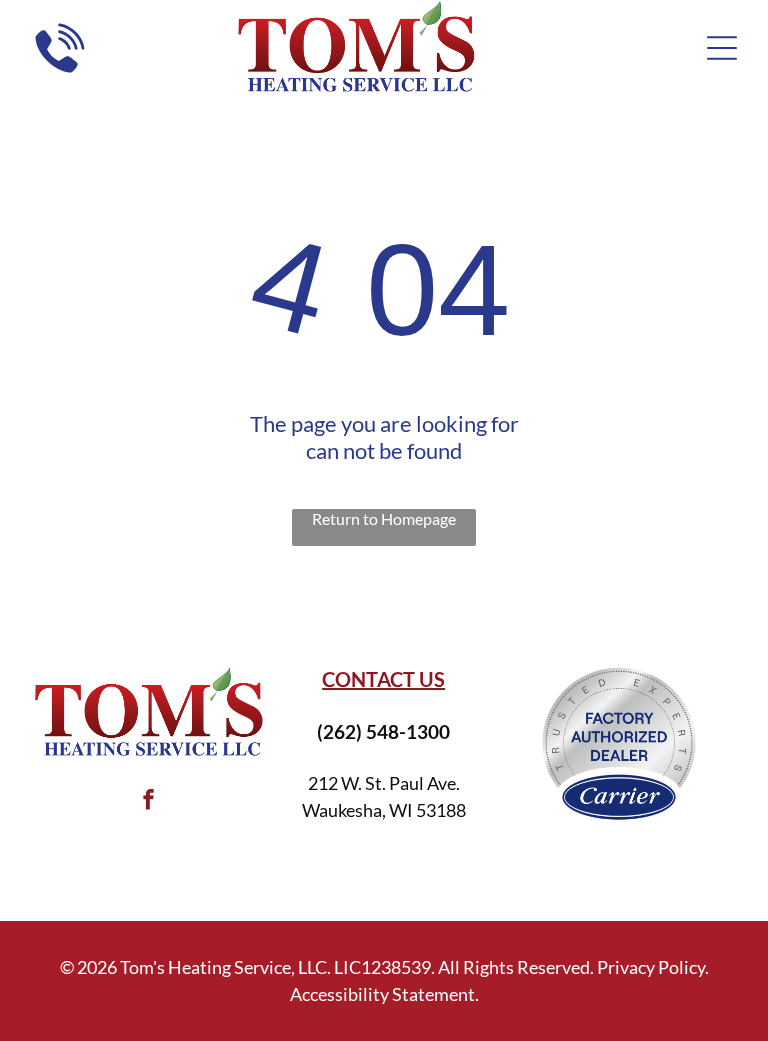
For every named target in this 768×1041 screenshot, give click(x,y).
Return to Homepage (384, 518)
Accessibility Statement (382, 994)
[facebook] (148, 801)
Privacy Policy (651, 967)
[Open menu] (722, 48)
